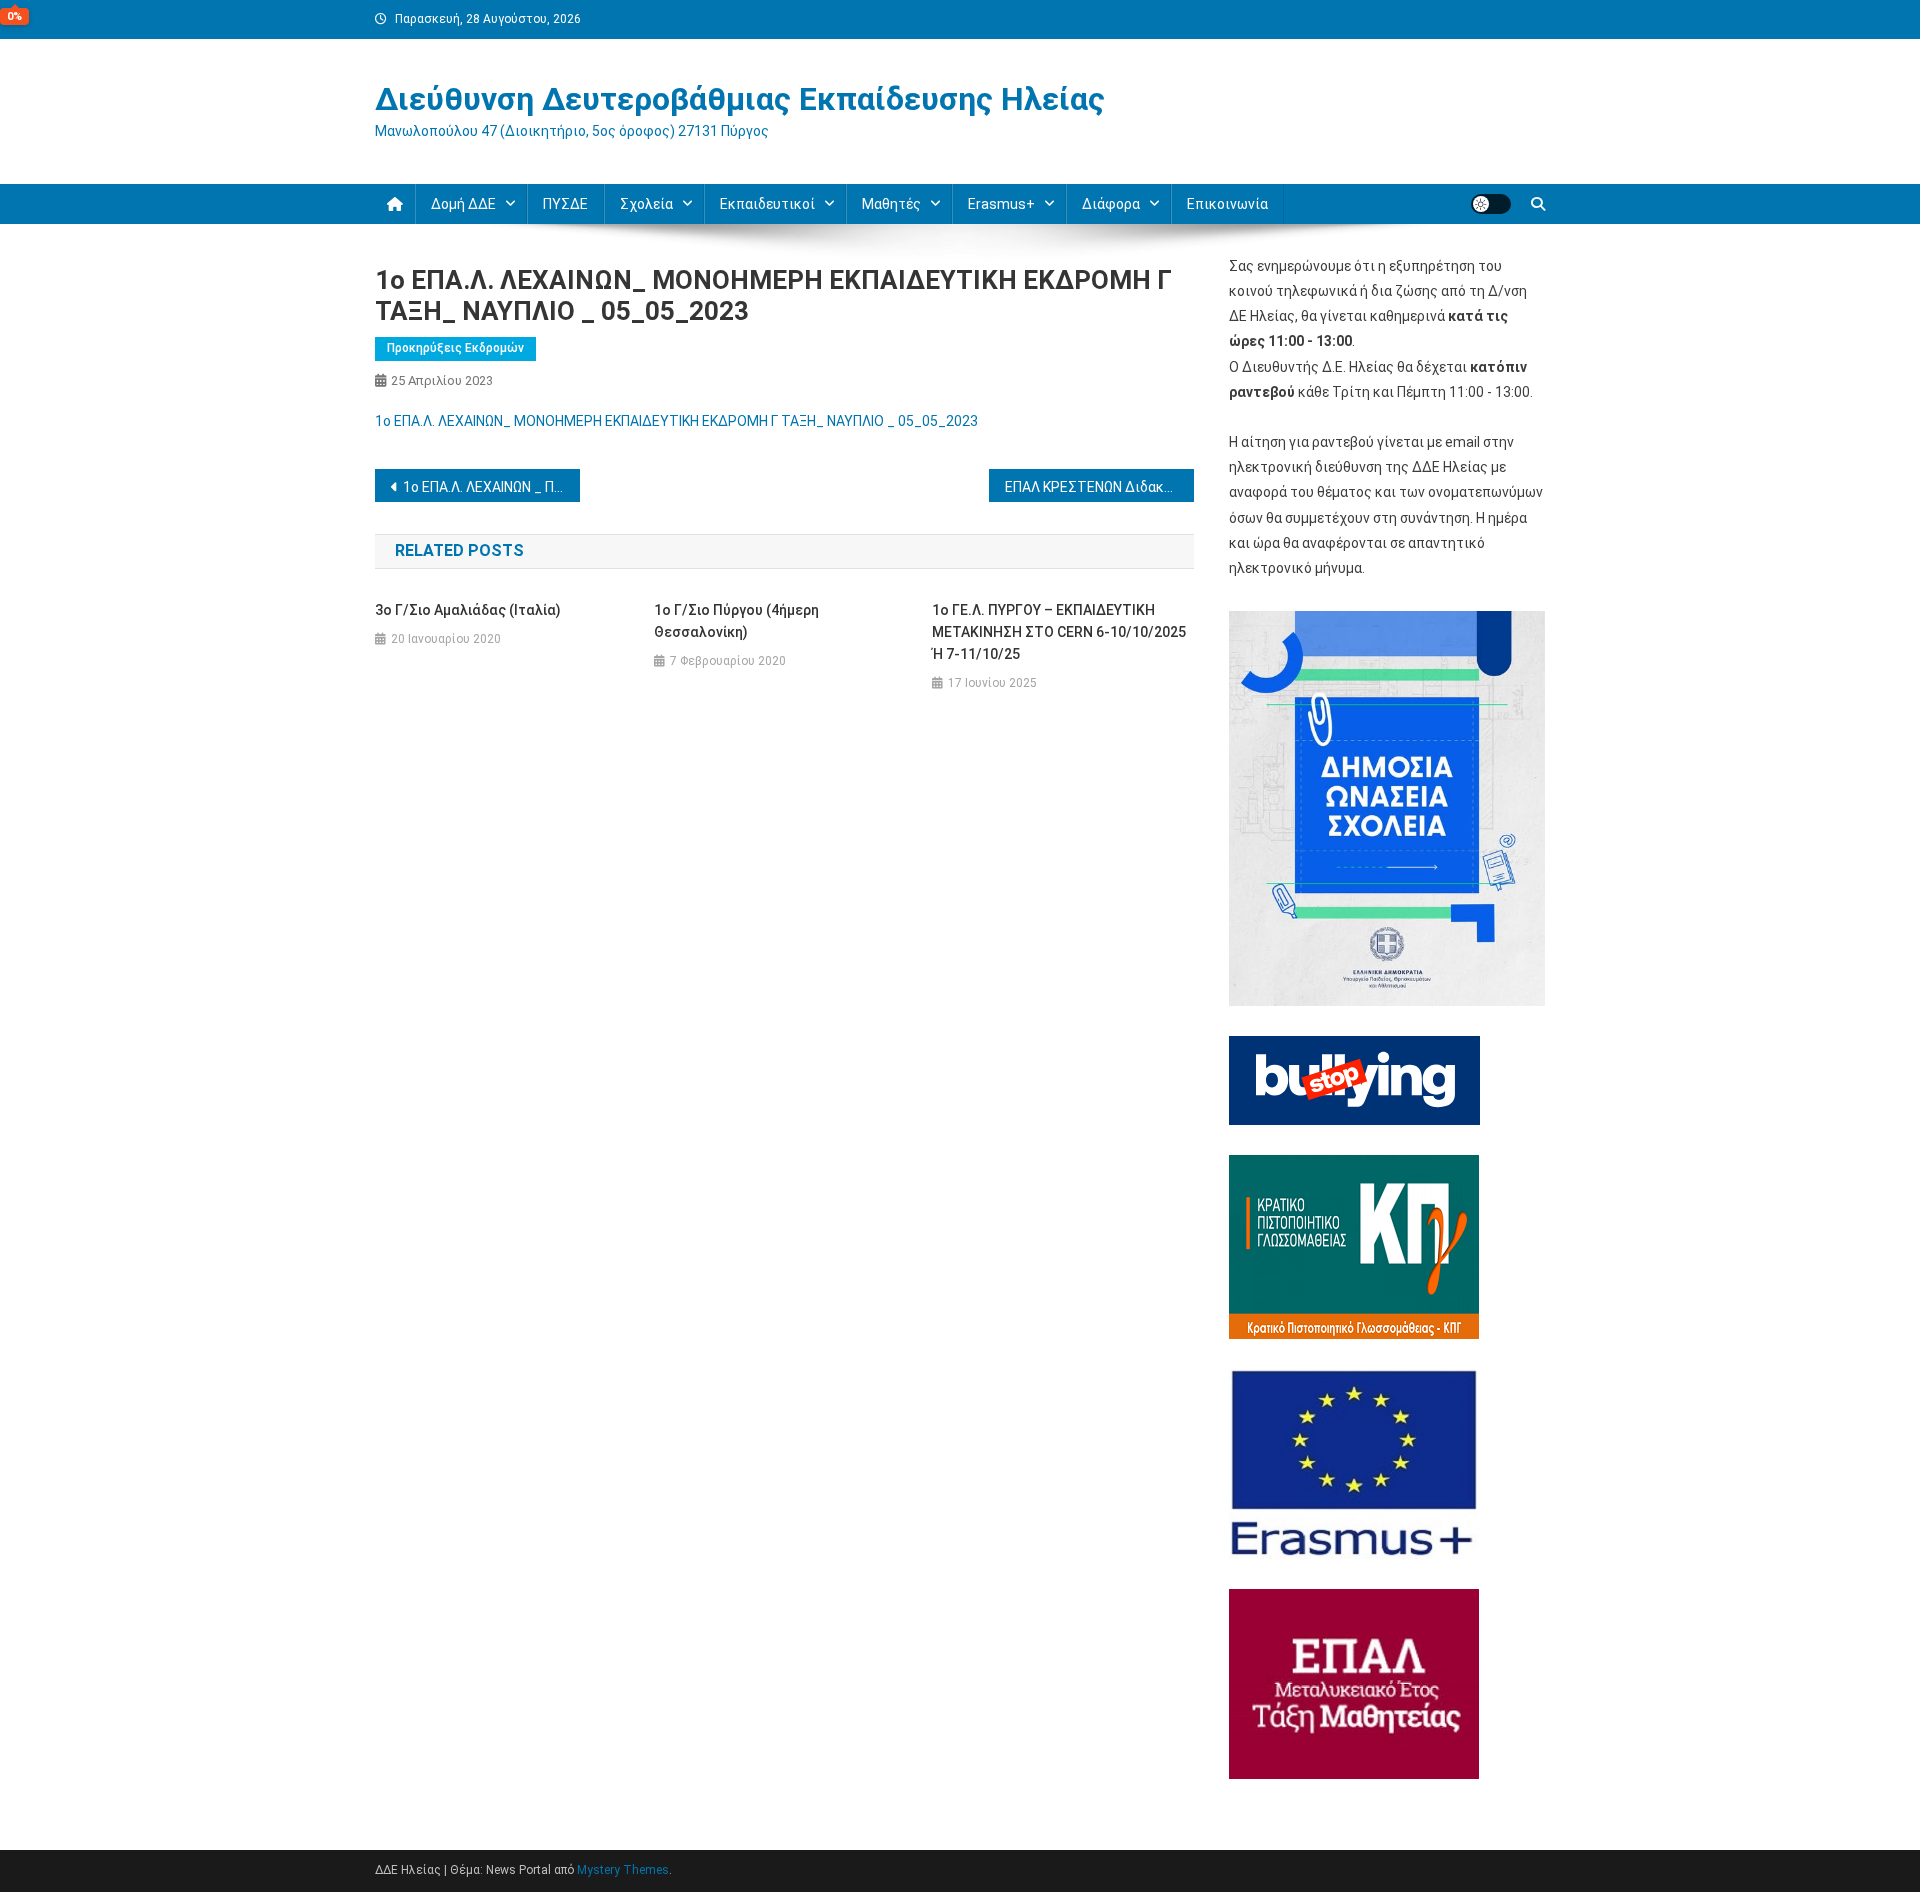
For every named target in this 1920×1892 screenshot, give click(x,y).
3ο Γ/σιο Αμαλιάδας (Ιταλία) (468, 610)
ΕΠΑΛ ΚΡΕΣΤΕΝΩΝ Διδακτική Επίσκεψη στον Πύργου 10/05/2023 (1099, 487)
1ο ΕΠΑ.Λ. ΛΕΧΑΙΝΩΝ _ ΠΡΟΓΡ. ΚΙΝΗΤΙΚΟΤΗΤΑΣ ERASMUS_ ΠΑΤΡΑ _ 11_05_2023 (491, 487)
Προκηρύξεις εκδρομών (455, 348)
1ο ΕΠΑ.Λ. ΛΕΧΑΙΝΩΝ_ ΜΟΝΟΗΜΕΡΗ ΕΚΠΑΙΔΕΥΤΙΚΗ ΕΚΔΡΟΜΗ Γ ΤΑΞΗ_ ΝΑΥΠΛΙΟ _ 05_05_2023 (676, 421)
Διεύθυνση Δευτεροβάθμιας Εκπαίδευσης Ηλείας (740, 99)
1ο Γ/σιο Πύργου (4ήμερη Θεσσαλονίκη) (736, 621)
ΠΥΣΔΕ (565, 204)
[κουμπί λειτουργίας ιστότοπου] (1491, 204)
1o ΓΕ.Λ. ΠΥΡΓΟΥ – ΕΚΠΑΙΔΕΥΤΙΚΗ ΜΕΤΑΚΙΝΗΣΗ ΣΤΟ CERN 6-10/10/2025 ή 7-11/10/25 (1059, 632)
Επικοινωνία (1227, 204)
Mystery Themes (623, 1870)
